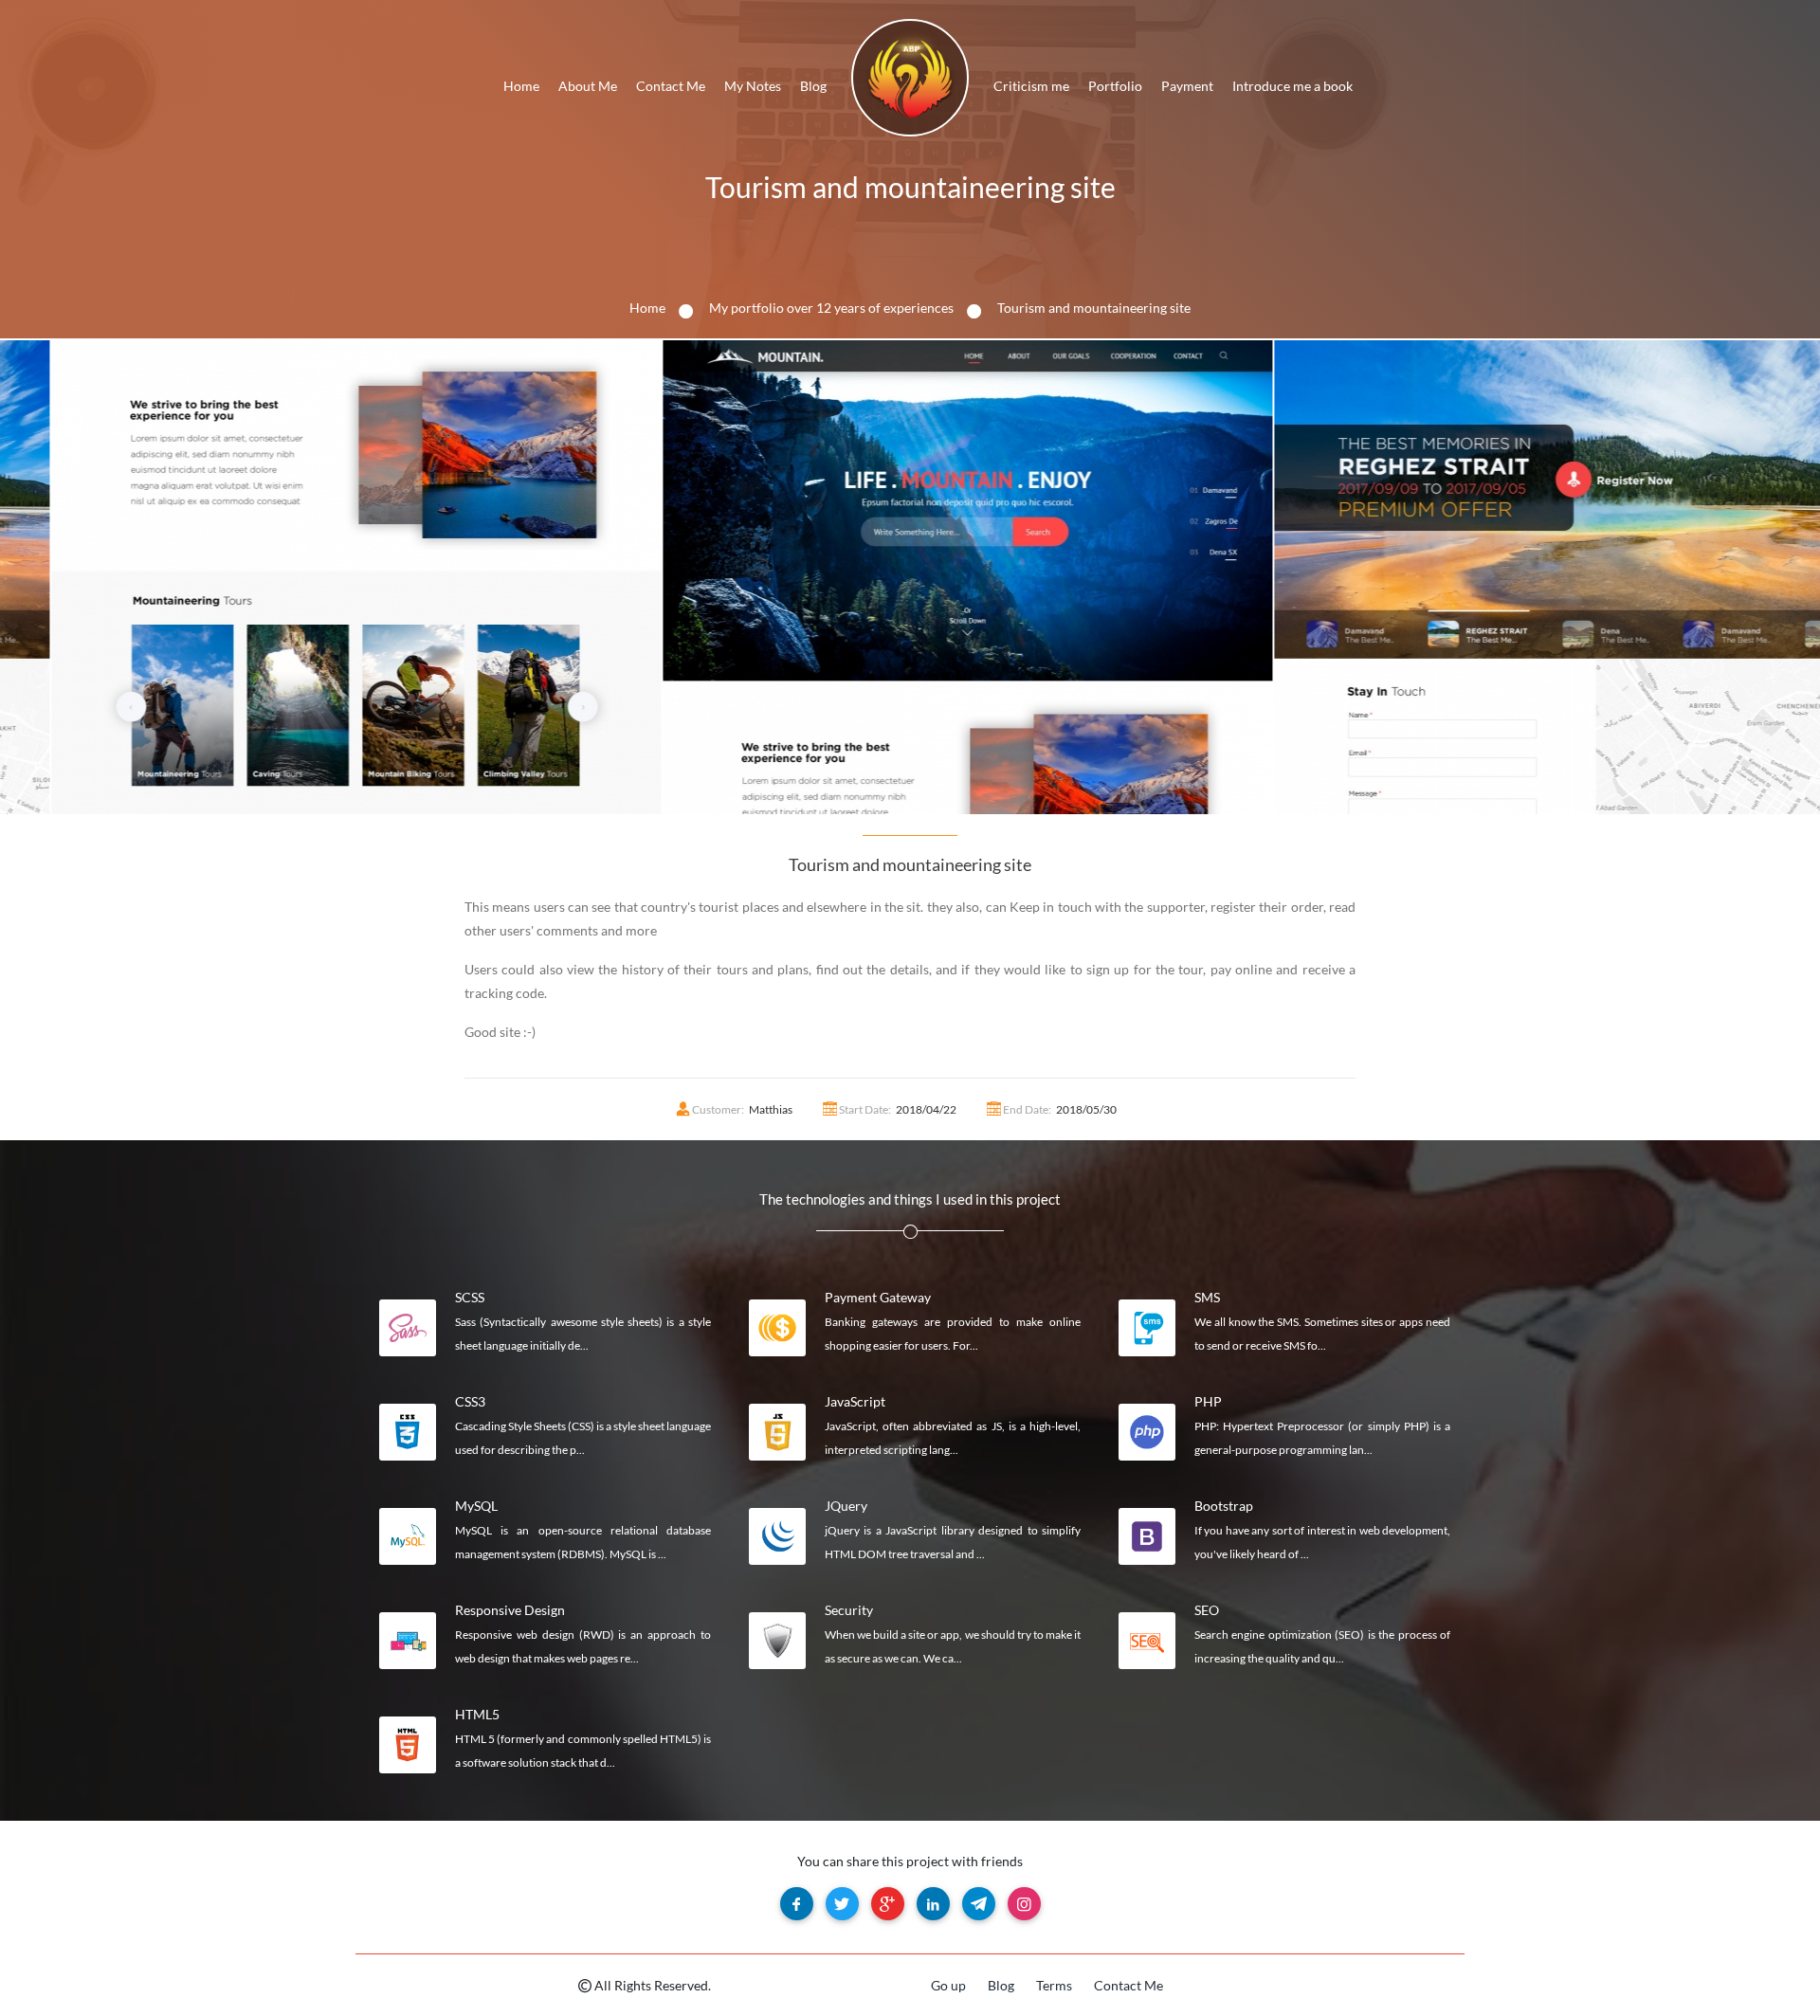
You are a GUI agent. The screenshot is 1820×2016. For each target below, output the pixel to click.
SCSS (470, 1297)
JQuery (846, 1506)
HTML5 (477, 1714)
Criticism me (1031, 86)
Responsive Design (510, 1610)
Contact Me (671, 86)
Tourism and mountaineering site (910, 187)
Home (521, 86)
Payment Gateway (878, 1297)
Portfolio (1115, 86)
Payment (1187, 86)
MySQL (476, 1506)
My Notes (753, 86)
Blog (813, 86)
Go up (948, 1985)
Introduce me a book (1292, 86)
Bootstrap (1224, 1506)
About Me (588, 86)
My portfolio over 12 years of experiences (831, 308)
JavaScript (855, 1401)
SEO (1207, 1610)
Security (849, 1610)
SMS (1207, 1297)
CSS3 (470, 1401)
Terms (1054, 1985)
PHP (1208, 1401)
